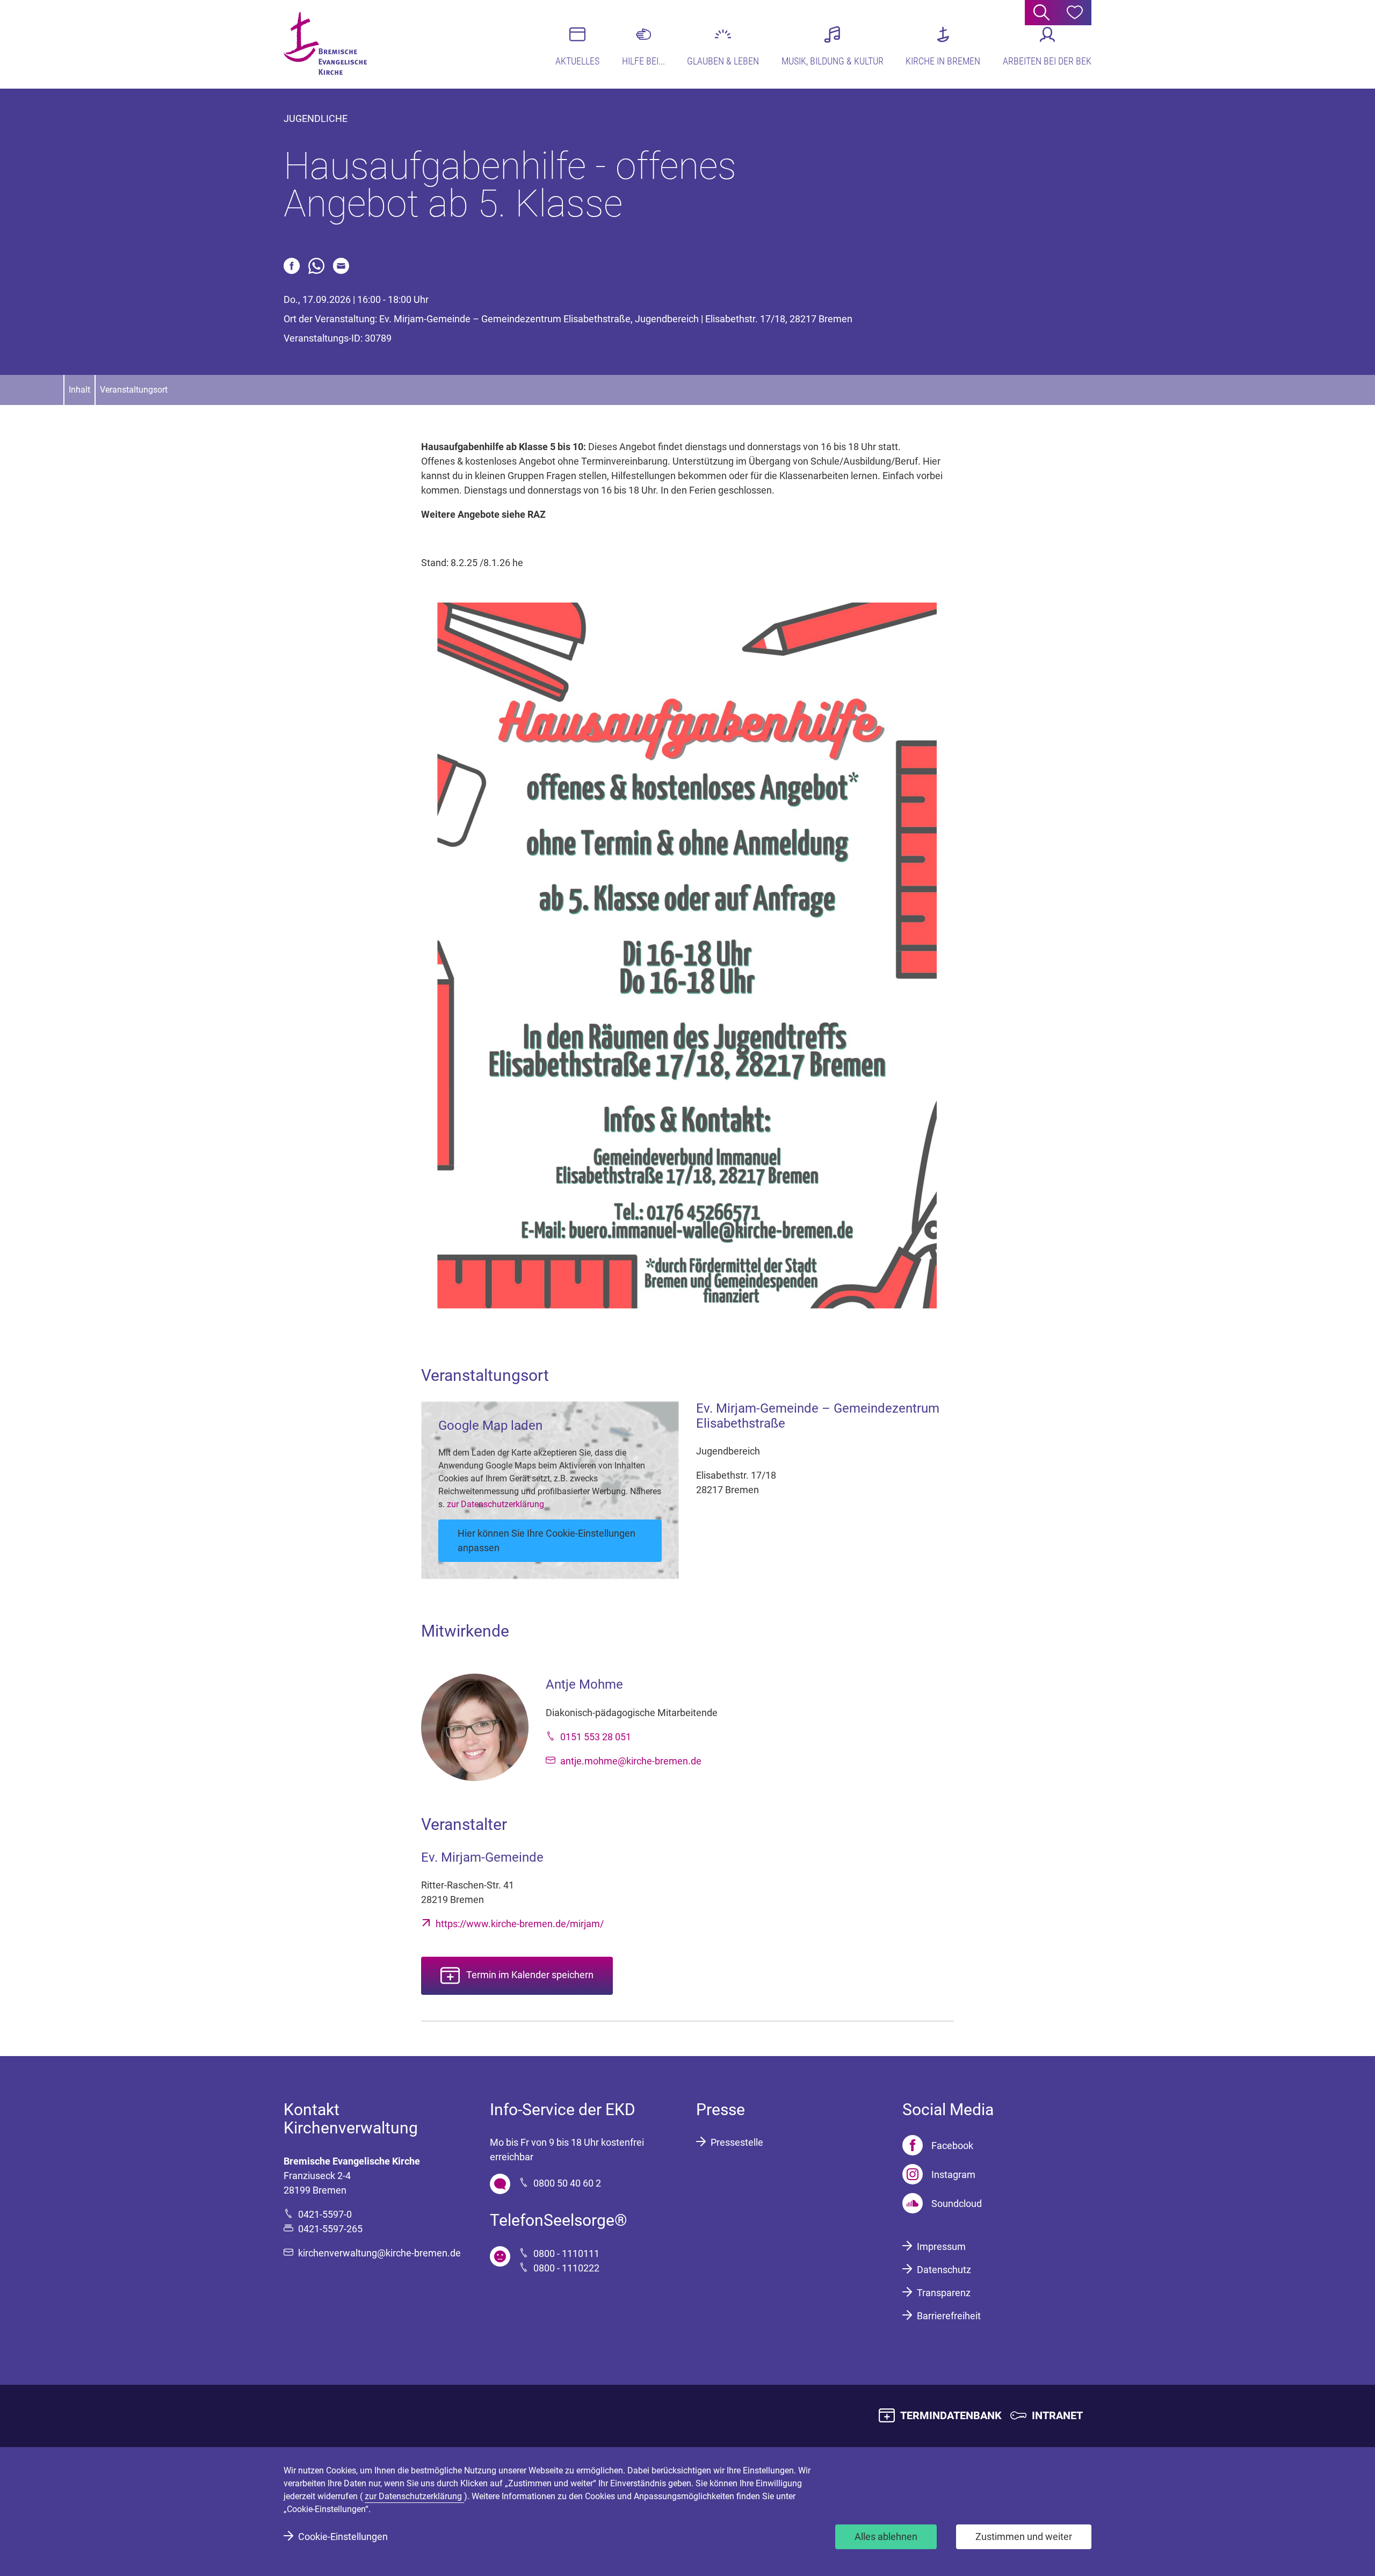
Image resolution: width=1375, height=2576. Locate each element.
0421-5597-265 (330, 2229)
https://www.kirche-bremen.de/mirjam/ (520, 1924)
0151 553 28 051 (596, 1737)
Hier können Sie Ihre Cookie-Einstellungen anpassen (547, 1540)
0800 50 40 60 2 (567, 2183)
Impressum (941, 2246)
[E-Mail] (341, 266)
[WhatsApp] (316, 266)
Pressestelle (737, 2142)
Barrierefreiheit (949, 2316)
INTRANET (1057, 2415)
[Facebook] (292, 266)
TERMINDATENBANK (951, 2415)
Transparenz (944, 2293)
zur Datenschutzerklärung (495, 1504)
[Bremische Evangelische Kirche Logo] (325, 44)
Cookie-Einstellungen (343, 2537)
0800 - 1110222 (566, 2268)
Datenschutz (944, 2270)
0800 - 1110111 (566, 2253)
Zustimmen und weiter (1024, 2537)
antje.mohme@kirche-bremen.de (631, 1761)
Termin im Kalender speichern (530, 1975)
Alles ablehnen (886, 2537)
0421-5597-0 (325, 2214)
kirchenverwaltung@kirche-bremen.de (379, 2253)
